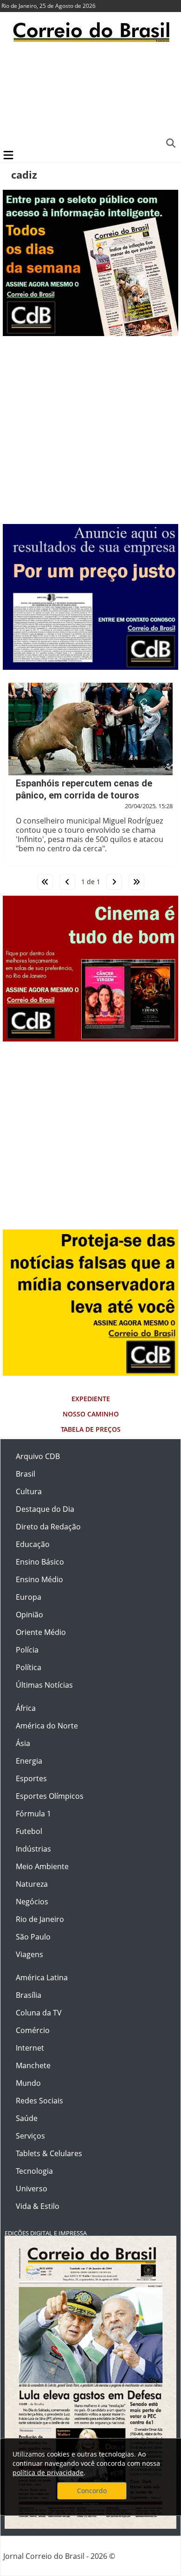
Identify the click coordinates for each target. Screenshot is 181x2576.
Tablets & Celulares (49, 2153)
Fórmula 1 (33, 1814)
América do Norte (47, 1726)
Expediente (91, 1399)
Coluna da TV (39, 2013)
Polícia (27, 1650)
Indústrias (33, 1849)
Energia (29, 1761)
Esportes (31, 1778)
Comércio (33, 2030)
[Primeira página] (45, 882)
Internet (30, 2048)
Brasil (26, 1474)
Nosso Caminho (91, 1414)
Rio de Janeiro (40, 1919)
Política (29, 1667)
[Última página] (136, 882)
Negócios (32, 1902)
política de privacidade (48, 2473)
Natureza (32, 1884)
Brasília (29, 1995)
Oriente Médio (41, 1632)
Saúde (27, 2118)
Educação (33, 1544)
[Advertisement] (90, 95)
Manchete (33, 2065)
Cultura (29, 1491)
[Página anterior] (67, 882)
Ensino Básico (40, 1562)
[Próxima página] (114, 882)
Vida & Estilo (38, 2206)
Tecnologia (34, 2171)
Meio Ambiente (42, 1866)
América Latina (42, 1977)
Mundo (28, 2083)
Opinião (29, 1615)
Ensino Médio (39, 1579)
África (26, 1708)
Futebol (29, 1831)
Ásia (23, 1743)
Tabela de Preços (91, 1429)
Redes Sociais (39, 2101)
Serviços (30, 2136)
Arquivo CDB (38, 1456)
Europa (29, 1597)
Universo (32, 2189)
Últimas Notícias (44, 1685)
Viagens (29, 1954)
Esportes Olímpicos (50, 1796)
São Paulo (33, 1937)
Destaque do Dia (45, 1509)
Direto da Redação (48, 1527)
